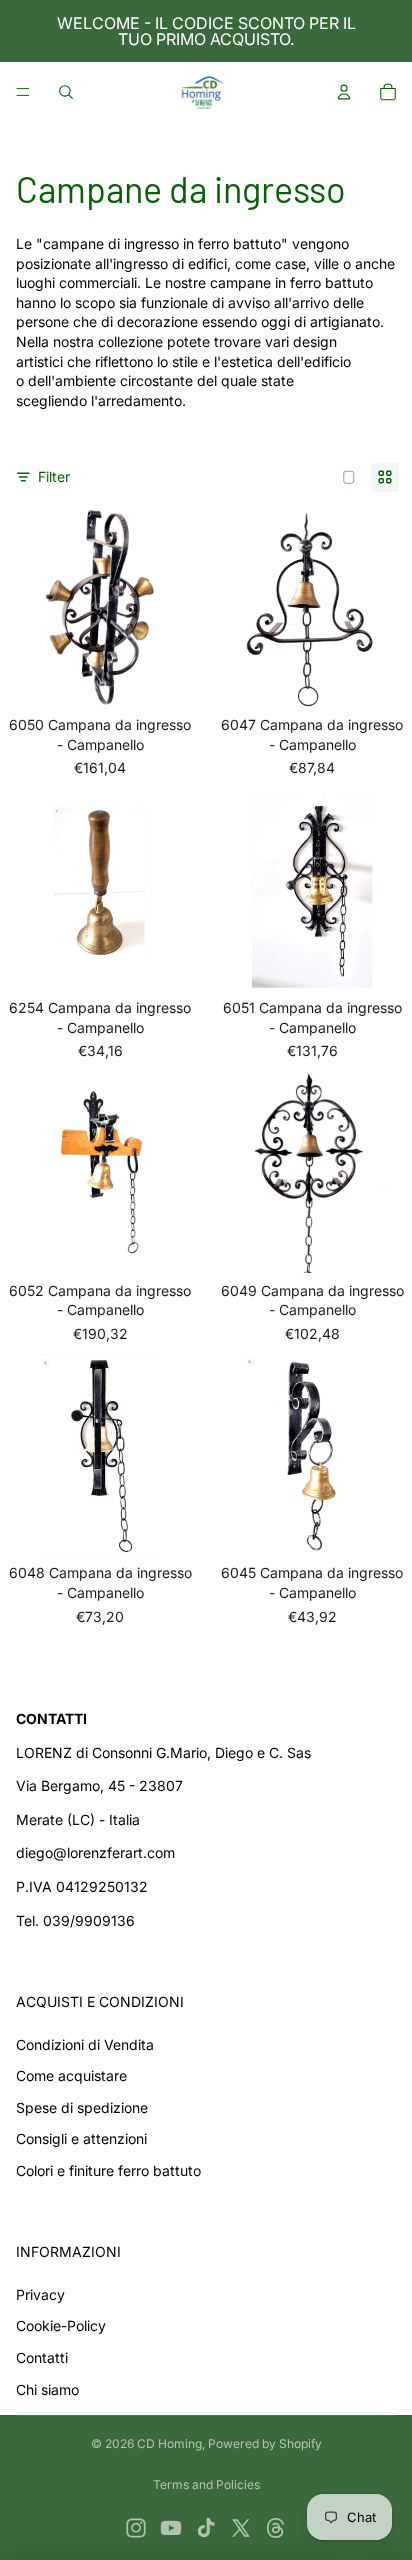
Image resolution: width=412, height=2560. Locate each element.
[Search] (66, 92)
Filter (54, 476)
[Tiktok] (206, 2528)
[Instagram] (136, 2528)
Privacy (40, 2294)
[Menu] (23, 92)
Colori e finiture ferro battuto (108, 2170)
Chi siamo (47, 2389)
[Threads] (276, 2528)
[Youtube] (171, 2528)
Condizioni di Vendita (85, 2044)
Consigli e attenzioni (81, 2138)
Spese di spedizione (82, 2107)
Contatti (42, 2357)
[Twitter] (241, 2528)
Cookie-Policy (61, 2325)
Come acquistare (71, 2075)
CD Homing (169, 2443)
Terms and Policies (206, 2484)
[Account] (344, 92)
